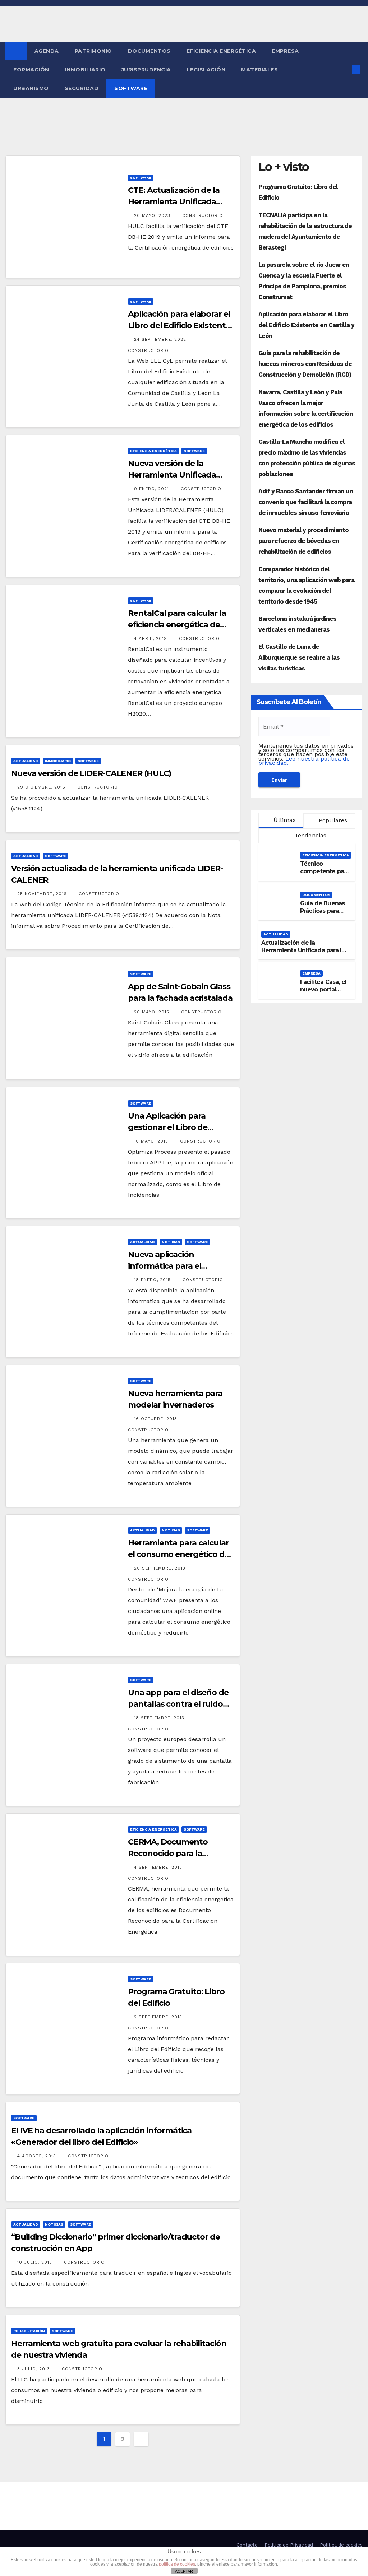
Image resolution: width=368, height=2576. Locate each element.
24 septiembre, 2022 (161, 339)
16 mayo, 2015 (152, 1141)
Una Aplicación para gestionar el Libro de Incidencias (168, 1127)
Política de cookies (341, 2545)
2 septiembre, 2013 (159, 2017)
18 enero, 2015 (153, 1280)
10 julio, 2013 (36, 2262)
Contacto (247, 2545)
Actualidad (26, 761)
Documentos (149, 51)
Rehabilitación (29, 2331)
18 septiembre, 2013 (160, 1718)
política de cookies (177, 2564)
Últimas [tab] (284, 820)
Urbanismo (31, 88)
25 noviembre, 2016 (43, 894)
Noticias (171, 1242)
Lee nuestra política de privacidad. (304, 761)
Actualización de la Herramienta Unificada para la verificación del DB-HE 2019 (303, 950)
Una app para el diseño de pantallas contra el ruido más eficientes (178, 1704)
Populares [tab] (332, 820)
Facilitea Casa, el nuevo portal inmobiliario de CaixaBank (323, 993)
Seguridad (82, 88)
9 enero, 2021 (152, 489)
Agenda (47, 51)
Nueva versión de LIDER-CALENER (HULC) (91, 773)
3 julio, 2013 (34, 2369)
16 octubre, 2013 (157, 1419)
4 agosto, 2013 (38, 2156)
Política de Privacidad (289, 2545)
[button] (344, 69)
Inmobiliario (85, 70)
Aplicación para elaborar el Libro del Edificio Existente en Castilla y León (179, 326)
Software (131, 88)
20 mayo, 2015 (153, 1012)
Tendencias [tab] (309, 835)
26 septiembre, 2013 (161, 1568)
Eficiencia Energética (221, 51)
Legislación (206, 70)
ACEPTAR (184, 2571)
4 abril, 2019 (151, 638)
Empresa (285, 51)
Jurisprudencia (146, 70)
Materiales (259, 70)
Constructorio (203, 215)
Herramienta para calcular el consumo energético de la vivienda (179, 1554)
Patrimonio (93, 51)
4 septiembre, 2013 (159, 1867)
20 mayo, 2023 (153, 215)
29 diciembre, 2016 (42, 787)
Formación (31, 70)
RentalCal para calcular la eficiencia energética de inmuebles (177, 625)
